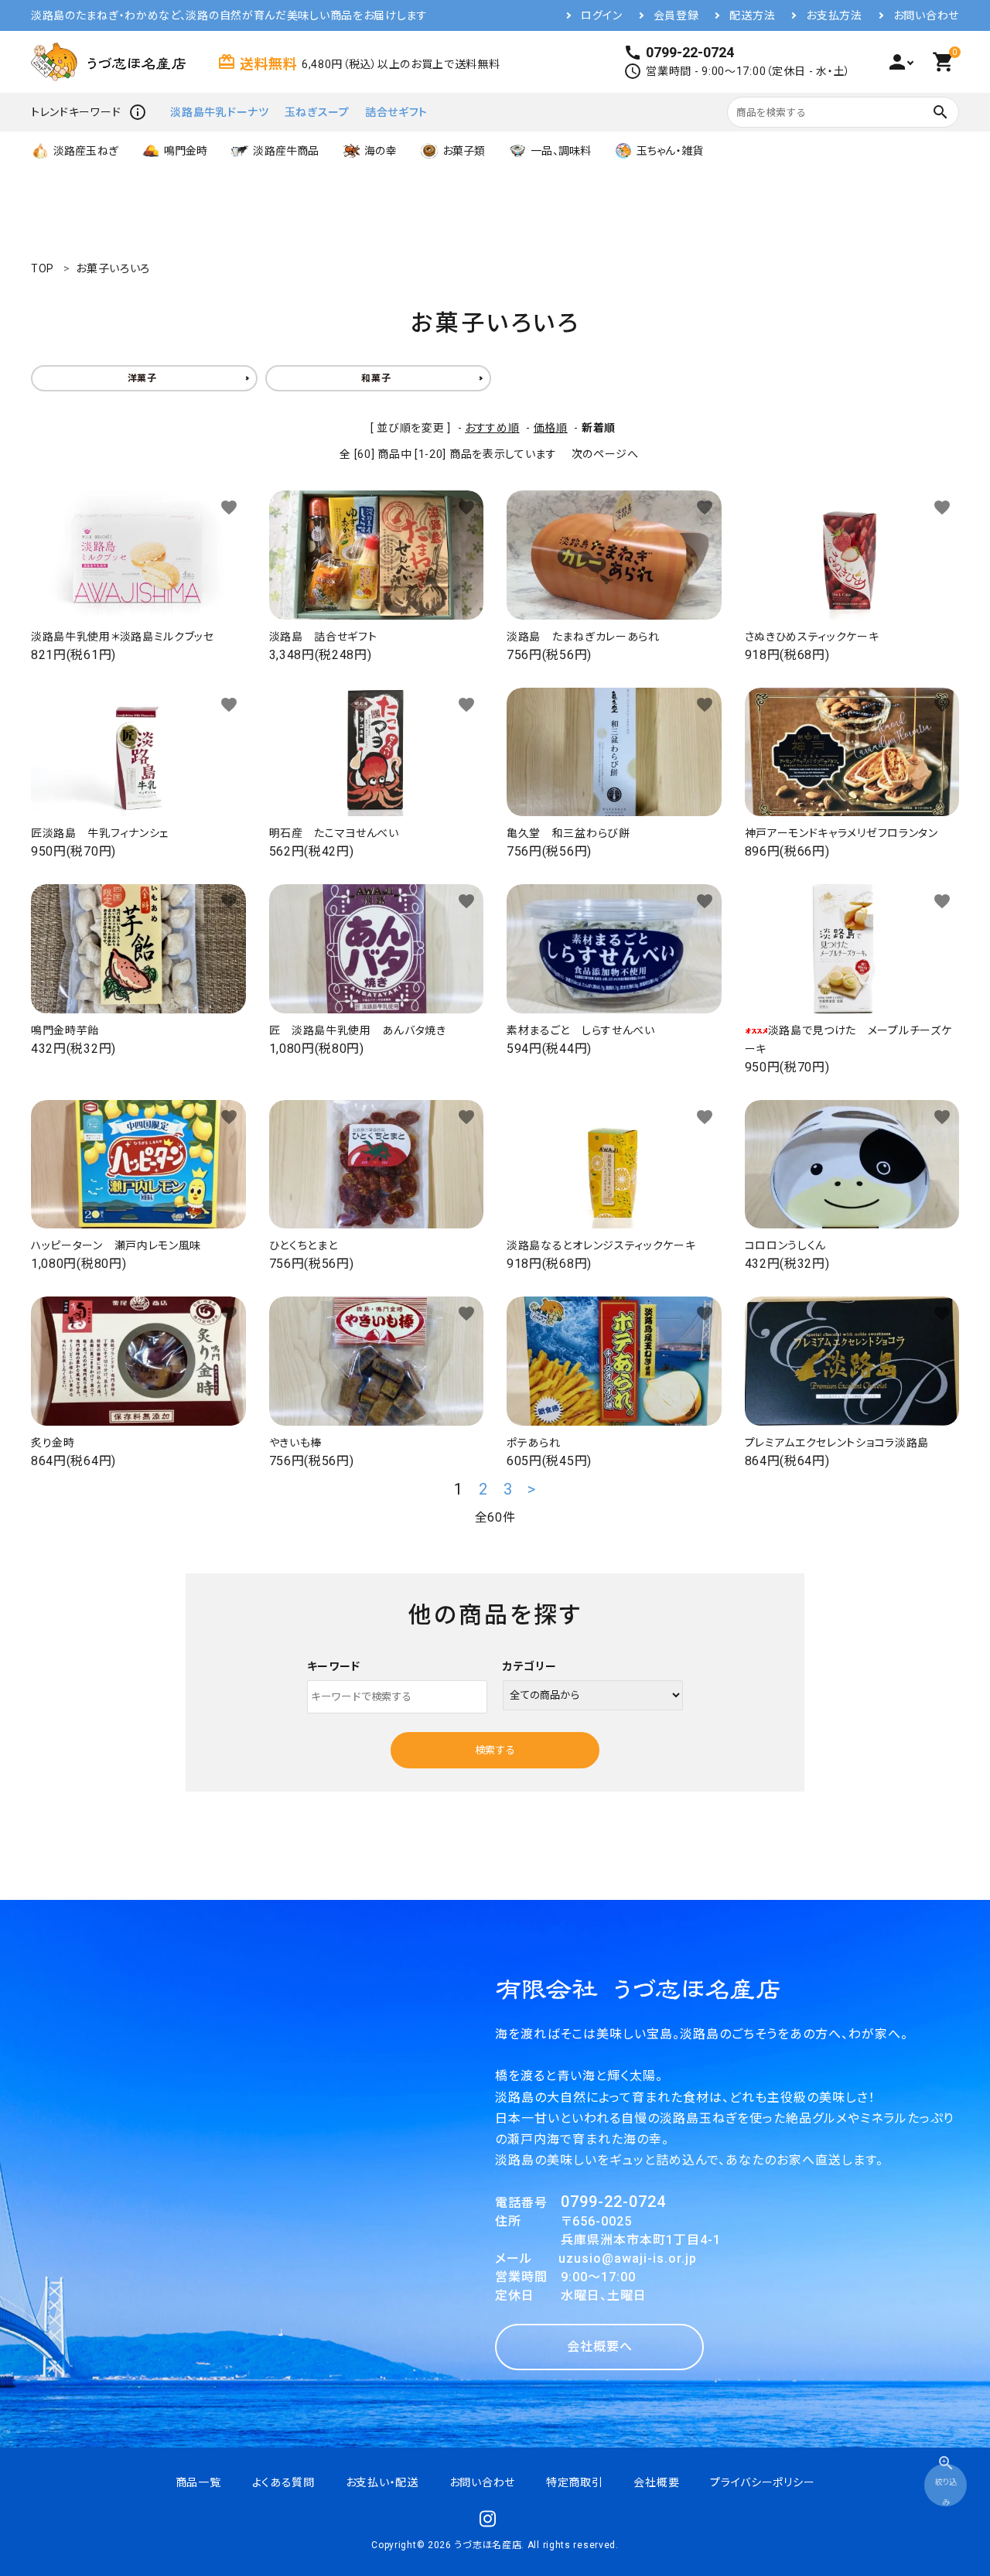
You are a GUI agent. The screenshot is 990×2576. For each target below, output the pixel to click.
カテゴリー (530, 1666)
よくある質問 (283, 2482)
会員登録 (676, 15)
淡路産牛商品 (286, 151)
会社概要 (656, 2482)
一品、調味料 (561, 151)
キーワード (334, 1666)
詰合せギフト (396, 112)
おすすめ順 (492, 428)
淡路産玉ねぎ (86, 151)
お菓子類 (464, 151)
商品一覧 (198, 2482)
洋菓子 (142, 378)
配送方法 (752, 15)
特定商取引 (575, 2482)
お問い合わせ (926, 15)
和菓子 (376, 378)
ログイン (602, 15)
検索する (495, 1750)
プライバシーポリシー (762, 2482)
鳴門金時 (186, 151)
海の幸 (380, 151)
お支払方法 (834, 15)
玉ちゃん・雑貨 (670, 151)
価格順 (551, 428)
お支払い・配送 (382, 2482)
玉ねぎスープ (317, 112)
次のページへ (605, 454)
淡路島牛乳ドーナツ (219, 112)
